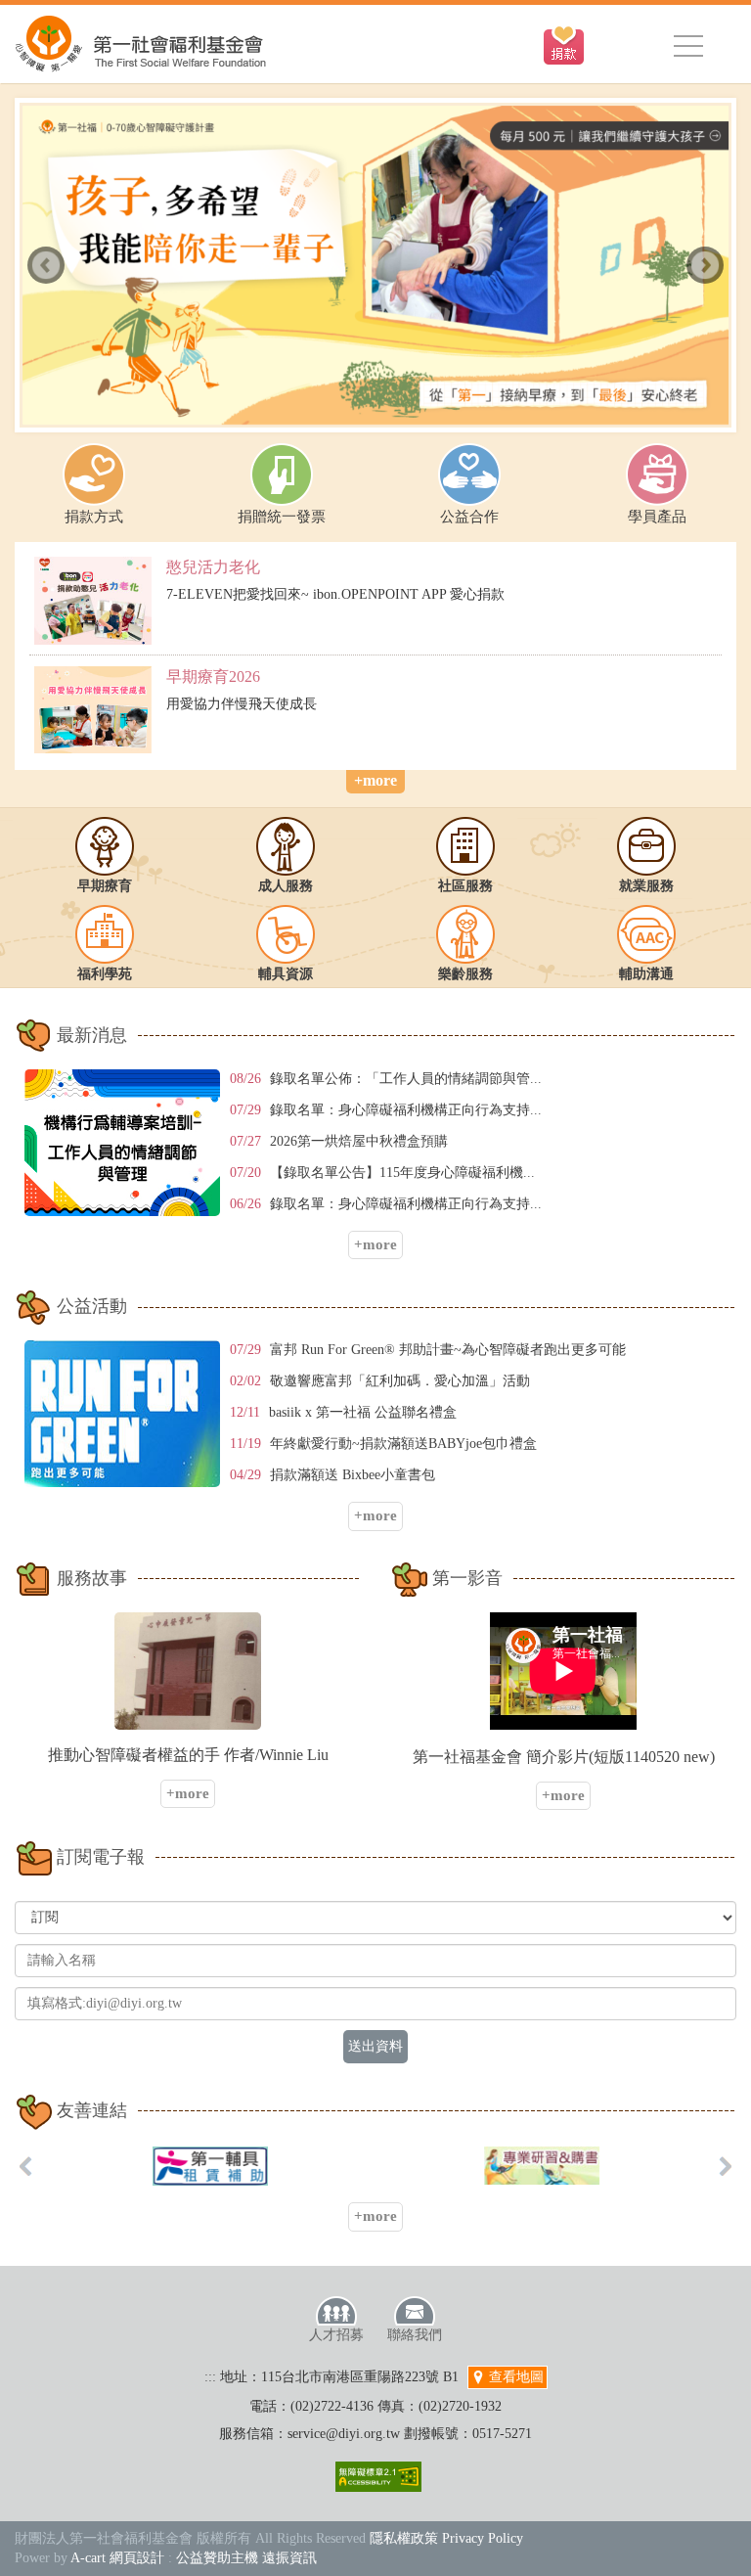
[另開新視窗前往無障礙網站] (378, 2477)
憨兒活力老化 (213, 567)
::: (210, 2377)
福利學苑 (105, 974)
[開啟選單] (688, 45)
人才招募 (336, 2335)
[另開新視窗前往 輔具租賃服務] (210, 2166)
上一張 (46, 265)
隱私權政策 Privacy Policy (446, 2538)
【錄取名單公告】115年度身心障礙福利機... (402, 1173)
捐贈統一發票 (282, 517)
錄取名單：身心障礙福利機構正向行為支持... (406, 1110)
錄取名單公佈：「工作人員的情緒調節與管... (406, 1079)
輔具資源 (286, 974)
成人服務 (286, 886)
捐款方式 (94, 517)
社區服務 (465, 886)
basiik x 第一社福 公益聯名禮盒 (363, 1412)
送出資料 (375, 2046)
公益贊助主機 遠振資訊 (246, 2558)
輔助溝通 (646, 974)
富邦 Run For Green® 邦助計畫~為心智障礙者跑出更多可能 (448, 1350)
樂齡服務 (465, 974)
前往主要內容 (62, 10)
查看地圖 (514, 2377)
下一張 (705, 265)
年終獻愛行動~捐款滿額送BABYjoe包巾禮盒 (403, 1444)
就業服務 (646, 886)
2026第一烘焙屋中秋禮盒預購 (359, 1141)
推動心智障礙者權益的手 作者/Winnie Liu (188, 1755)
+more (375, 780)
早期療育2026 (213, 677)
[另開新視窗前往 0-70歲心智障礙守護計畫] (375, 265)
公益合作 (469, 517)
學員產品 (657, 517)
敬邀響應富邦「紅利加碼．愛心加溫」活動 (400, 1381)
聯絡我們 (415, 2335)
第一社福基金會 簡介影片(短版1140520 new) (564, 1757)
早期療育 (105, 886)
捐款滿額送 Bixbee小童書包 (353, 1475)
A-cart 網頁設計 (117, 2558)
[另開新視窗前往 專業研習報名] (542, 2166)
